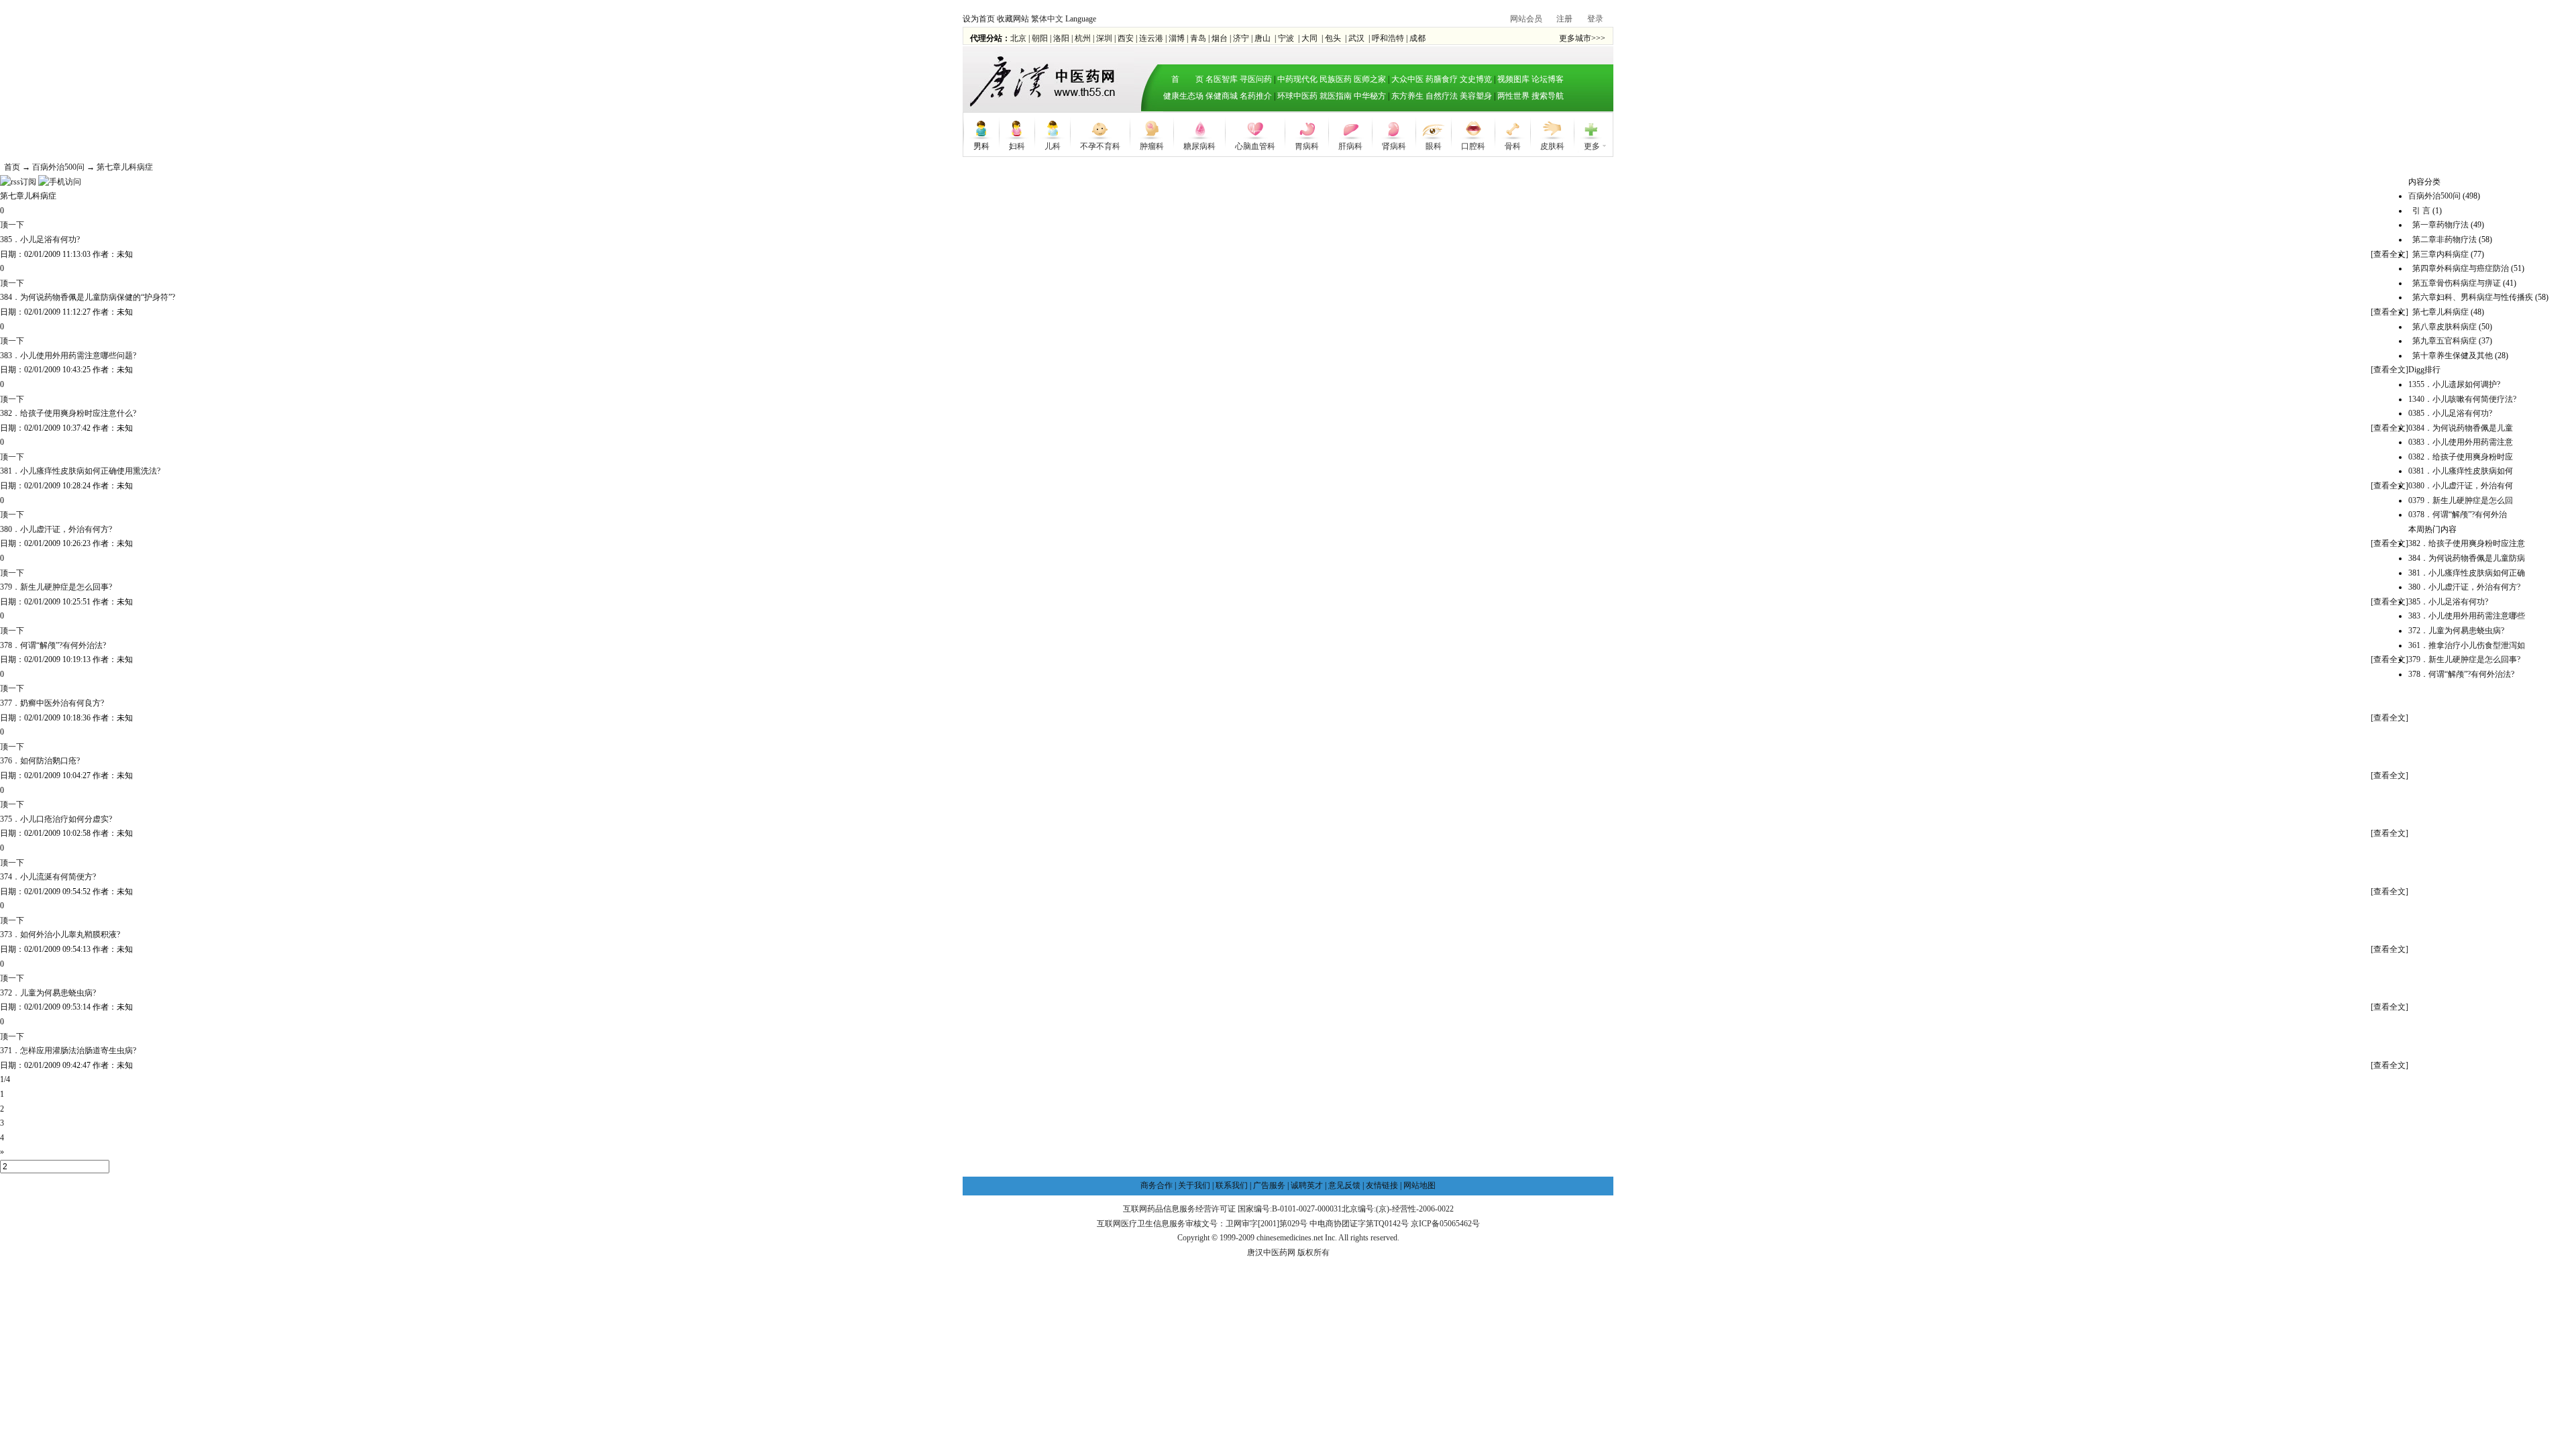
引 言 (2421, 211)
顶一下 (12, 225)
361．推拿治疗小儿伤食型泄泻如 (2467, 645)
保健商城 (1222, 96)
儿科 (1053, 145)
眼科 (1434, 145)
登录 (1595, 19)
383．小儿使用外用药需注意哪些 (2467, 616)
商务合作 (1157, 1185)
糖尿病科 (1199, 145)
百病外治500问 (58, 167)
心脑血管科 (1255, 145)
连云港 (1151, 38)
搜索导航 (1548, 96)
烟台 (1220, 38)
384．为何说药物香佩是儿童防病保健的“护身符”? (88, 297)
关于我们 (1194, 1185)
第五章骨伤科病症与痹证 (2457, 283)
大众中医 (1407, 79)
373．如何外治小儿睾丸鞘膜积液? (60, 934)
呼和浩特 (1388, 38)
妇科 (1017, 145)
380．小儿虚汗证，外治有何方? (56, 529)
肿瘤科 (1152, 145)
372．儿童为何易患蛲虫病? (48, 993)
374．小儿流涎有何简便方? (48, 877)
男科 (981, 145)
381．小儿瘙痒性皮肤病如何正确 (2467, 573)
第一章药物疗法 (2440, 225)
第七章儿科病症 (125, 167)
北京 (1018, 38)
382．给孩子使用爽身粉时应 (2461, 457)
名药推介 (1256, 96)
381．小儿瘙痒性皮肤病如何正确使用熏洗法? (80, 471)
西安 (1126, 38)
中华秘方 (1370, 96)
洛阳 (1061, 38)
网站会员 (1526, 19)
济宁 (1241, 38)
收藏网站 (1013, 19)
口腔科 (1473, 145)
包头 (1333, 38)
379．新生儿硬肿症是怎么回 (2461, 500)
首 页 (1183, 79)
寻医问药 (1256, 79)
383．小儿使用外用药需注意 (2461, 442)
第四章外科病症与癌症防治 (2461, 268)
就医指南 (1336, 96)
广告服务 (1269, 1185)
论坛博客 (1548, 79)
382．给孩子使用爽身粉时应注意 (2467, 543)
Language (1081, 19)
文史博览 (1476, 79)
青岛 (1198, 38)
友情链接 (1382, 1185)
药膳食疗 (1442, 79)
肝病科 (1350, 145)
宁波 (1286, 38)
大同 (1309, 38)
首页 (12, 167)
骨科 (1513, 145)
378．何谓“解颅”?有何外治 (2458, 515)
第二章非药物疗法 (2445, 239)
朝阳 (1040, 38)
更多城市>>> (1582, 38)
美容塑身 (1476, 96)
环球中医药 (1297, 96)
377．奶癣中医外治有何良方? (52, 703)
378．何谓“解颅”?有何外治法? (53, 645)
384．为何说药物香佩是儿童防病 (2467, 558)
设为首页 (979, 19)
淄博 (1177, 38)
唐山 (1263, 38)
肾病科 (1394, 145)
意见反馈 (1344, 1185)
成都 (1417, 38)
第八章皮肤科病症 (2445, 327)
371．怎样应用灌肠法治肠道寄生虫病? (68, 1051)
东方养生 (1407, 96)
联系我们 (1232, 1185)
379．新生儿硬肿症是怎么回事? (56, 587)
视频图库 (1513, 79)
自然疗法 (1442, 96)
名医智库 (1222, 79)
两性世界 (1513, 96)
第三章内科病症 (2440, 254)
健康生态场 (1183, 96)
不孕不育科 (1100, 145)
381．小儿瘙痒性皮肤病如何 (2461, 471)
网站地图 (1419, 1185)
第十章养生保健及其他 (2453, 356)
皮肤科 (1552, 145)
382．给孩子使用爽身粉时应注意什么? (68, 413)
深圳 (1104, 38)
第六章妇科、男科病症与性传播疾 (2473, 297)
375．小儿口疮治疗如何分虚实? (56, 819)
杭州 (1083, 38)
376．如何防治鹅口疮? (40, 761)
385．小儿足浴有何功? (40, 239)
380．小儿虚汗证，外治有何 (2461, 486)
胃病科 (1307, 145)
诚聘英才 (1307, 1185)
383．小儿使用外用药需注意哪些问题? (68, 356)
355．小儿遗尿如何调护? (2454, 384)
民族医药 (1336, 79)
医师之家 (1370, 79)
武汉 (1356, 38)
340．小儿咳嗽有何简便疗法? (2462, 399)
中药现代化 (1297, 79)
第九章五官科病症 (2445, 341)
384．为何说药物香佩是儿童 (2461, 428)
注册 (1564, 19)
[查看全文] (2390, 254)
